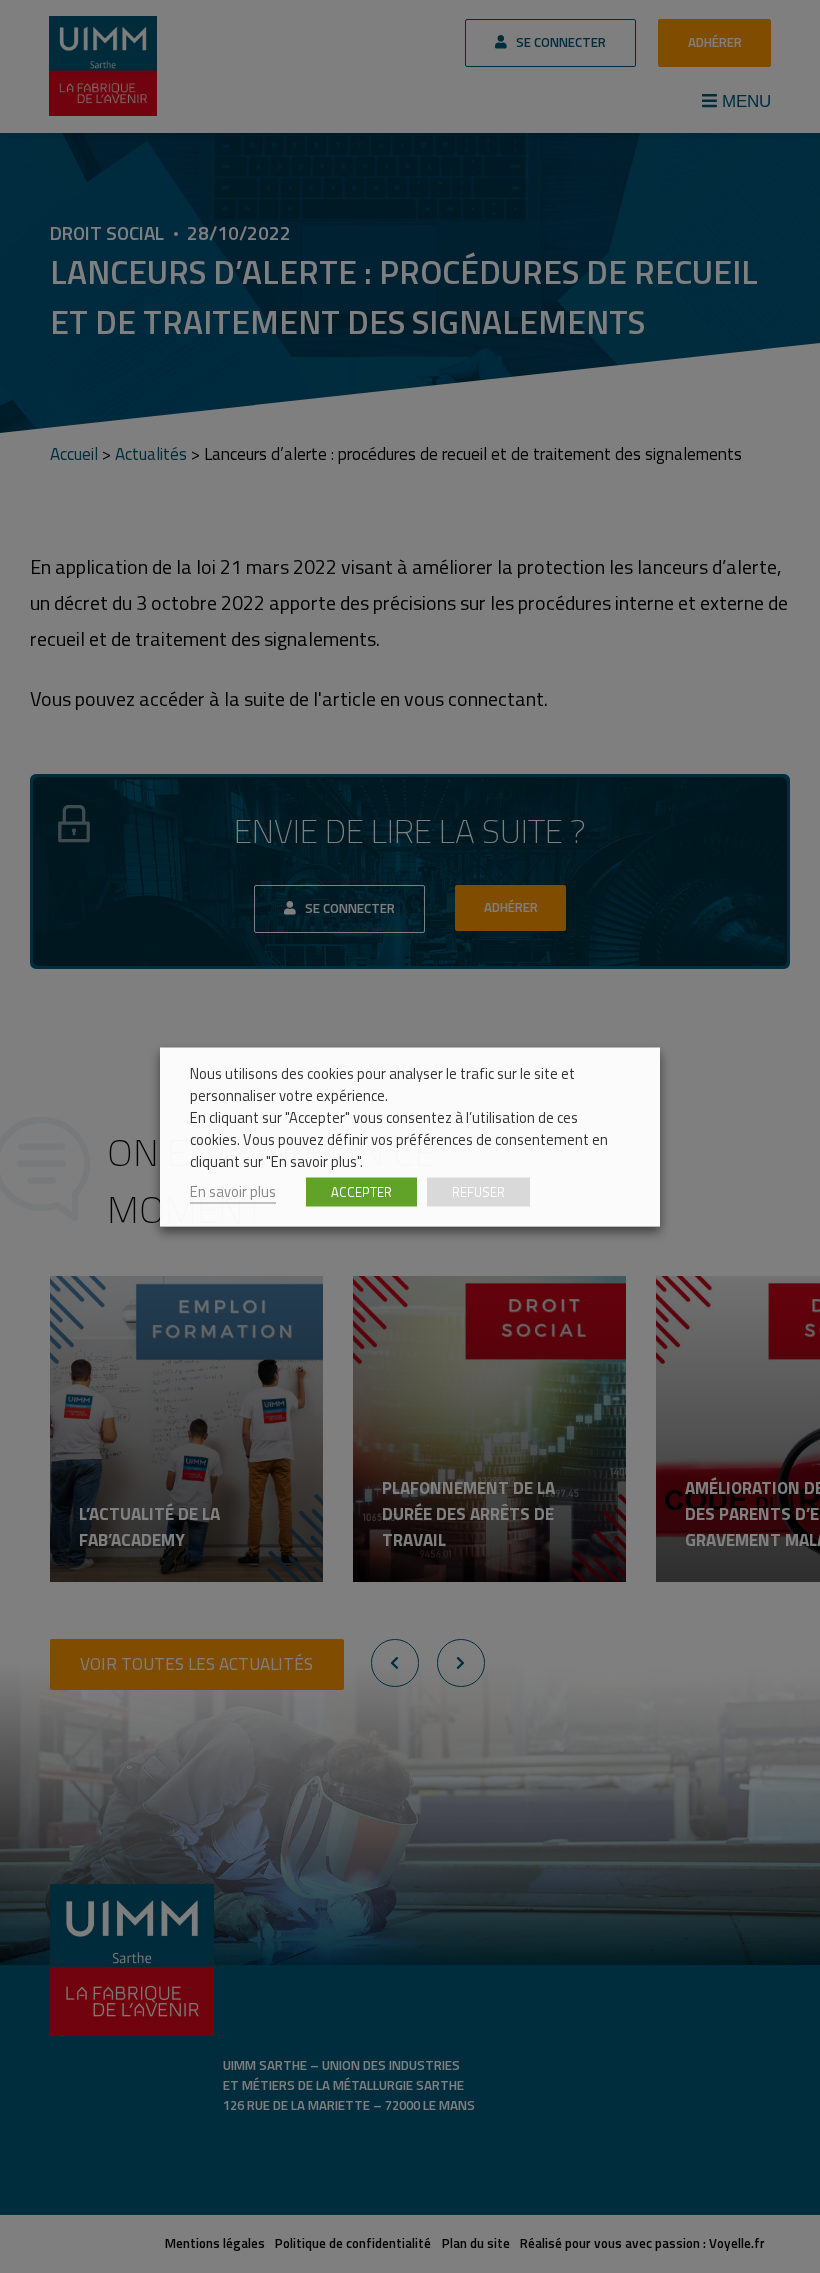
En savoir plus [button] (233, 1190)
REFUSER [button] (478, 1191)
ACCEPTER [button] (361, 1191)
